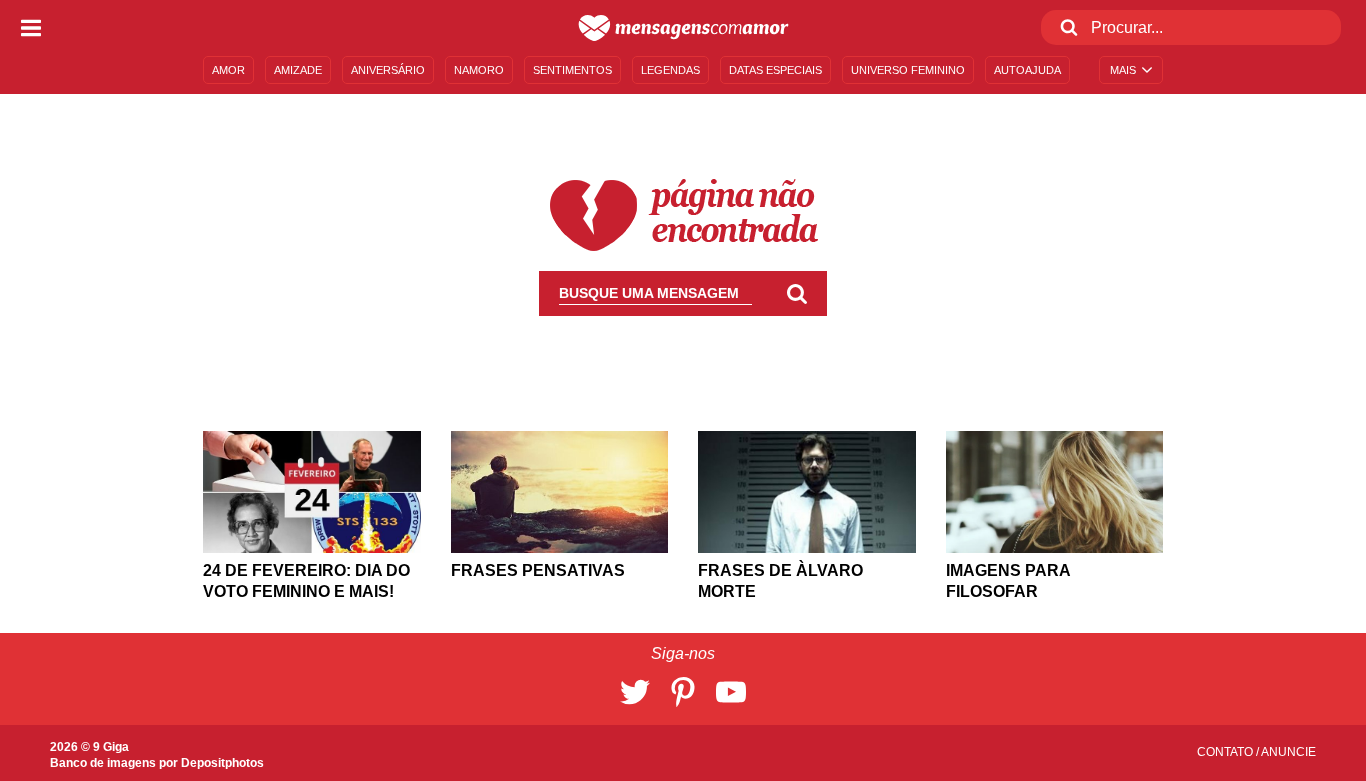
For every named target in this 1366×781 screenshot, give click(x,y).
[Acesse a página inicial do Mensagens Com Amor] (683, 28)
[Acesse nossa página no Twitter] (635, 692)
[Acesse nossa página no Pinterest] (683, 692)
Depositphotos (222, 763)
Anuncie (1288, 752)
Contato (1226, 752)
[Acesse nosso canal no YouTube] (731, 692)
